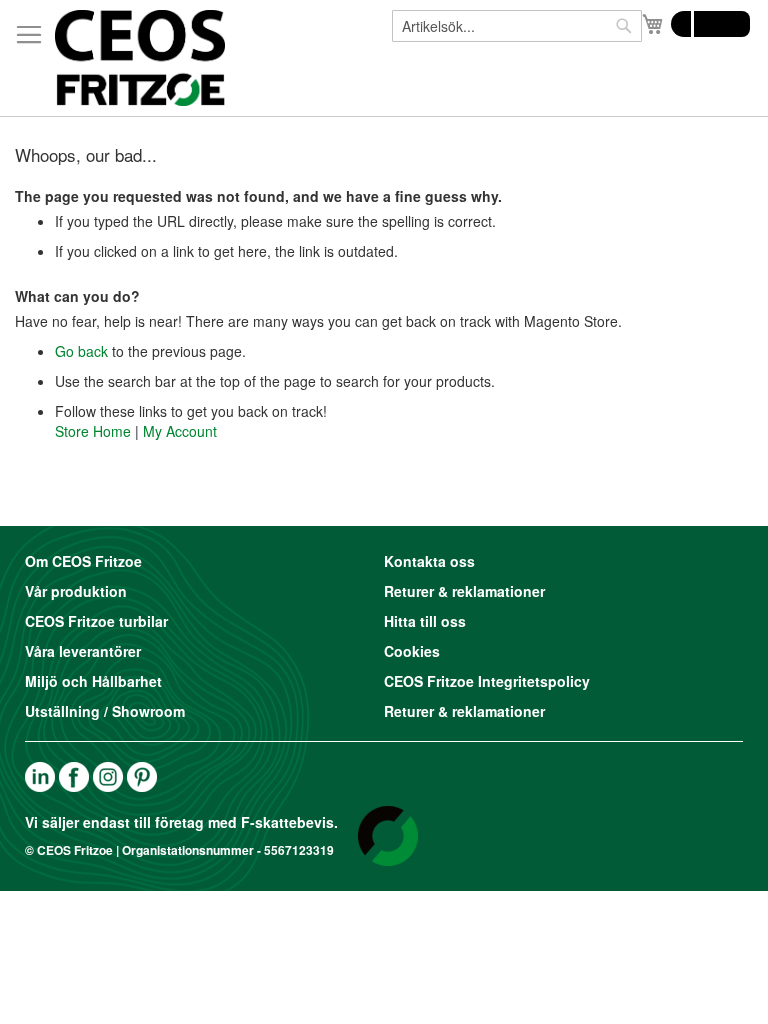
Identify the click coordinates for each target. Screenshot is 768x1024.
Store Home (93, 431)
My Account (180, 431)
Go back (81, 351)
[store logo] (140, 58)
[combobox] (517, 26)
